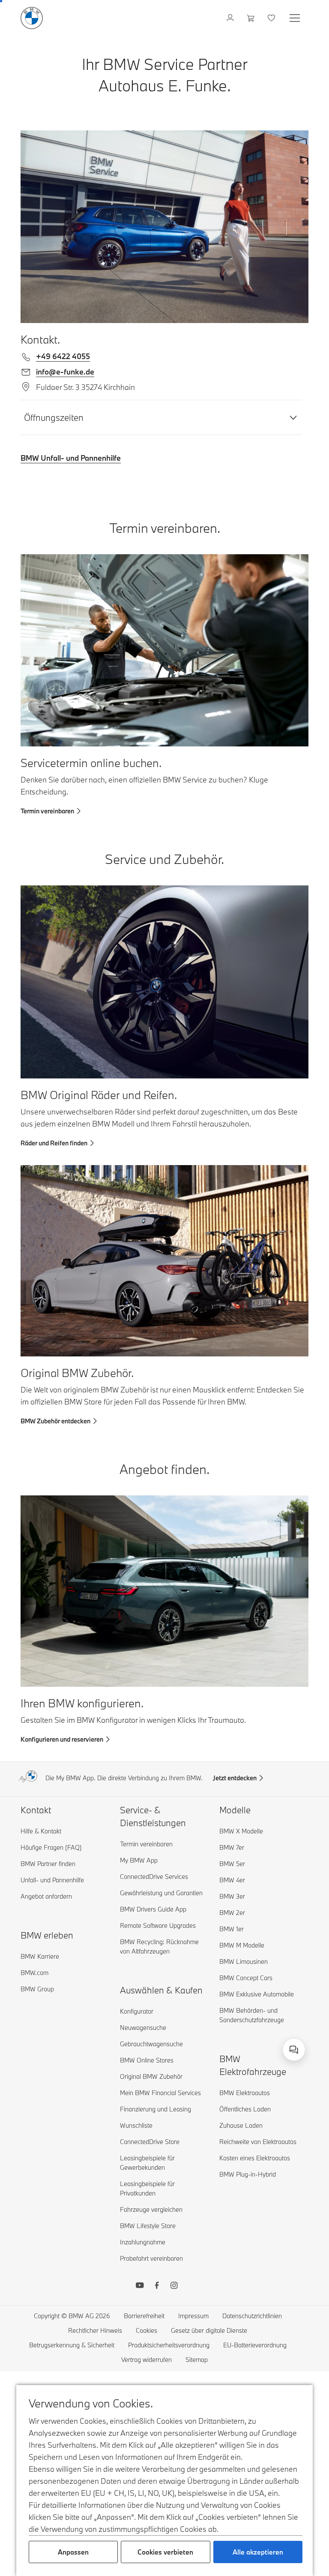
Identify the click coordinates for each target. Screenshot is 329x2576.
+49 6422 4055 (63, 356)
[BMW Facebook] (157, 2286)
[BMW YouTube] (140, 2286)
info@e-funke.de (65, 372)
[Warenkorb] (252, 18)
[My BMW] (231, 18)
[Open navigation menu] (296, 18)
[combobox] (294, 2050)
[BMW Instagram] (174, 2286)
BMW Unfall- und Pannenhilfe (71, 458)
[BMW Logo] (32, 18)
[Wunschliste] (272, 18)
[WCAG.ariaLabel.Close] (267, 2013)
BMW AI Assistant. (180, 2040)
